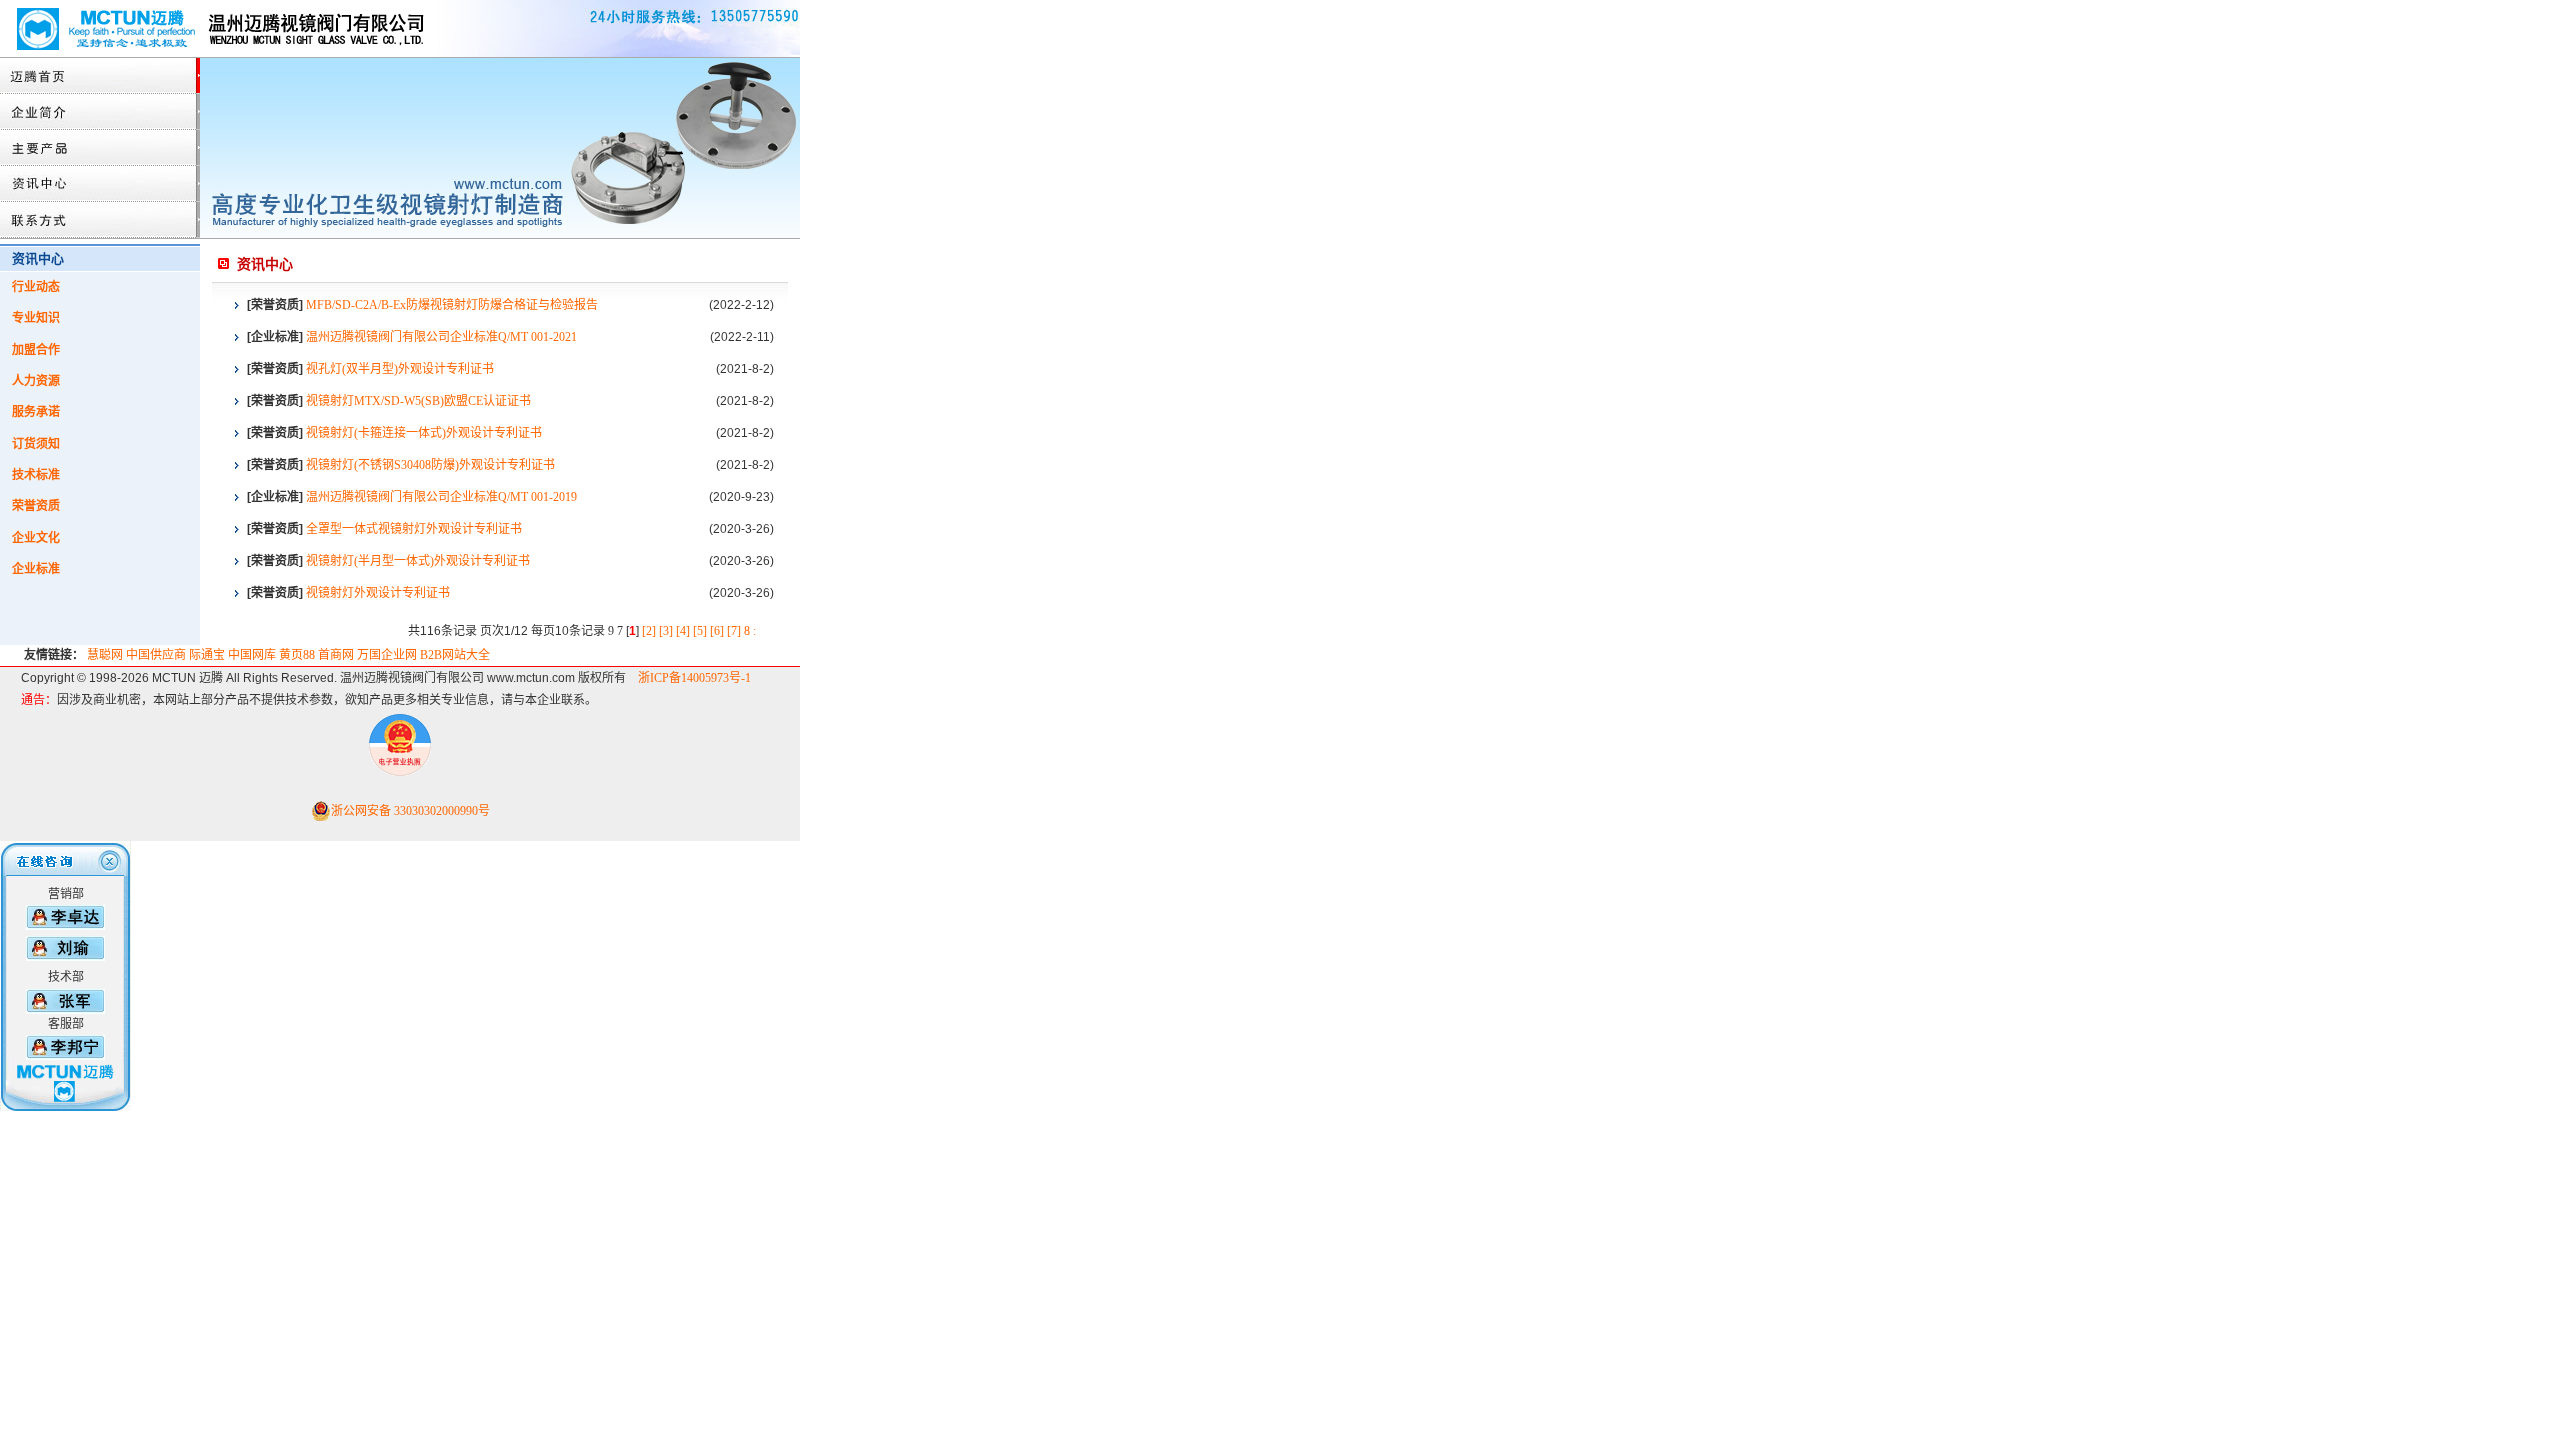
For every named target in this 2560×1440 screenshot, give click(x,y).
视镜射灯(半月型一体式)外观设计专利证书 (418, 561)
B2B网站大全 (455, 655)
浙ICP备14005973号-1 (694, 678)
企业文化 (36, 538)
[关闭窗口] (65, 880)
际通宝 (207, 655)
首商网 (336, 655)
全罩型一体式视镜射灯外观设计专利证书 (414, 529)
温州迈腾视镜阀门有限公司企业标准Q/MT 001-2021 (441, 337)
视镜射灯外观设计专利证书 (378, 593)
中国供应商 (156, 655)
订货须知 (36, 444)
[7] (734, 631)
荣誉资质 (36, 506)
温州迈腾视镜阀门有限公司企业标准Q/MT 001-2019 (441, 497)
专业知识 (36, 318)
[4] (683, 631)
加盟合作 (36, 350)
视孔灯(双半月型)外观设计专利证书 (400, 369)
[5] (700, 631)
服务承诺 (36, 412)
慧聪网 (105, 655)
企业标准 (36, 569)
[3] (666, 631)
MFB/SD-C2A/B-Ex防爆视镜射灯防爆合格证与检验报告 (452, 305)
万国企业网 (387, 655)
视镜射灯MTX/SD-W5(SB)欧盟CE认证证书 (418, 401)
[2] (649, 631)
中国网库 (252, 655)
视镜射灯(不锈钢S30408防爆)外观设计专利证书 (430, 465)
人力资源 (36, 381)
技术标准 (36, 475)
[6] (717, 631)
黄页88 (297, 655)
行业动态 (36, 287)
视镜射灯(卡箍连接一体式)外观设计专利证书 (424, 433)
